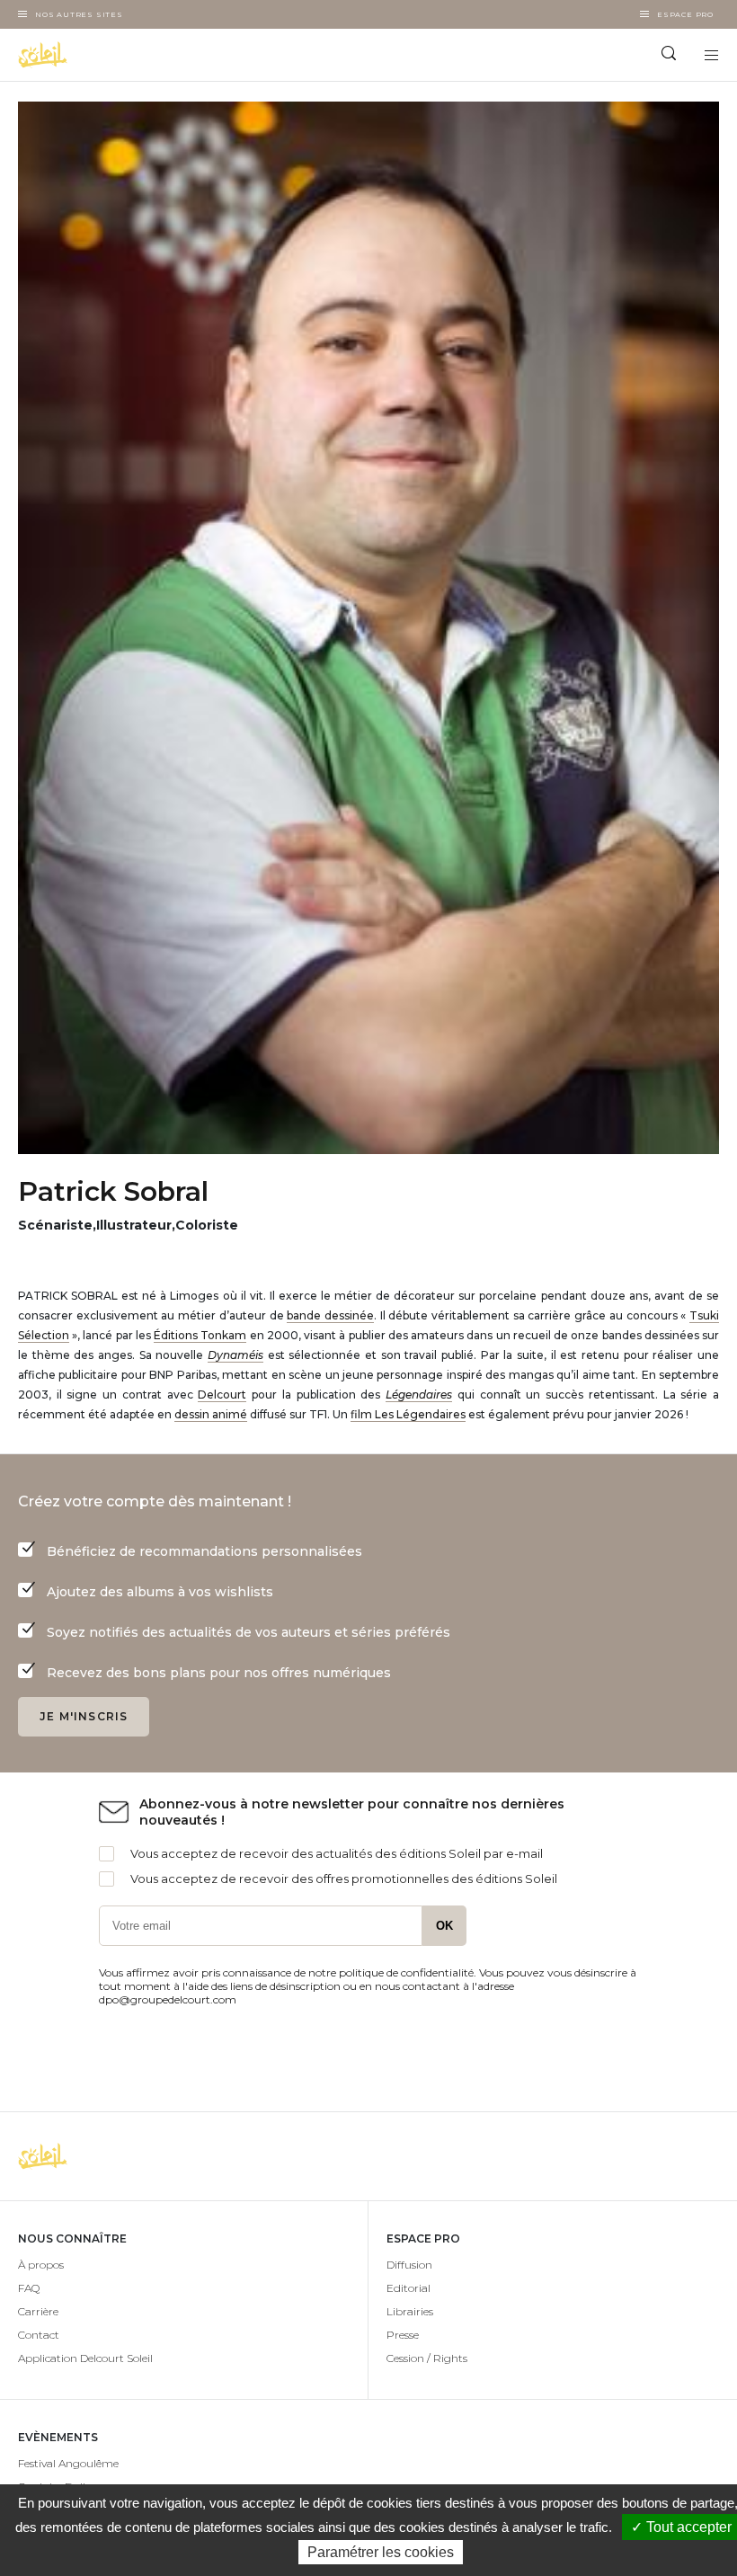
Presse (403, 2335)
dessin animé (211, 1414)
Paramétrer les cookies (381, 2552)
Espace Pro (685, 14)
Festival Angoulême (68, 2463)
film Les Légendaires (408, 1414)
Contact (39, 2335)
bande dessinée (330, 1315)
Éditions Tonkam (200, 1335)
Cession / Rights (427, 2358)
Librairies (410, 2311)
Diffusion (409, 2265)
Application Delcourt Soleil (85, 2358)
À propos (41, 2265)
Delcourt (222, 1395)
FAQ (29, 2288)
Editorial (408, 2288)
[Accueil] (184, 55)
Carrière (38, 2311)
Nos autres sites (79, 14)
